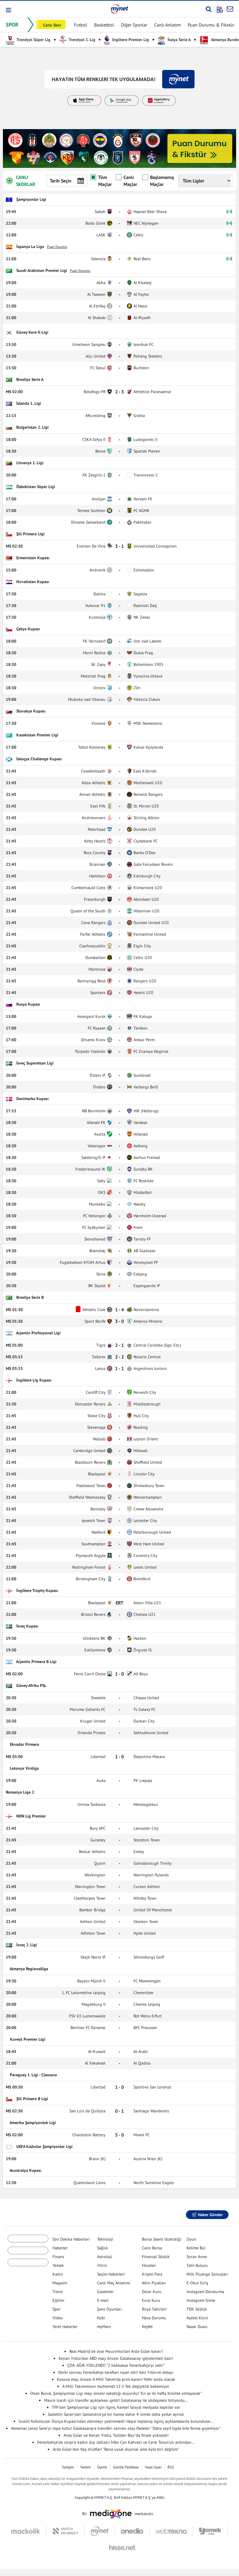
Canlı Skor (52, 25)
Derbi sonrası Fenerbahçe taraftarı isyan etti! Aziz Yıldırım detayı (116, 2372)
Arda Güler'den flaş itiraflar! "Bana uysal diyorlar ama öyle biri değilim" (116, 2449)
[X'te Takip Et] (117, 2215)
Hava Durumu (154, 2318)
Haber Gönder (210, 2215)
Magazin (60, 2283)
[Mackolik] (29, 2531)
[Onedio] (132, 2531)
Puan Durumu (57, 247)
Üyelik (102, 2467)
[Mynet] (100, 2531)
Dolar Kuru (152, 2292)
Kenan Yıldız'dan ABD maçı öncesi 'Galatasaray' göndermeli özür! (116, 2358)
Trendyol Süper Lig (33, 40)
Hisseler (149, 2265)
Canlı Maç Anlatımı (114, 2283)
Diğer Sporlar (134, 25)
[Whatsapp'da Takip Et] (176, 2215)
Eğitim (58, 2300)
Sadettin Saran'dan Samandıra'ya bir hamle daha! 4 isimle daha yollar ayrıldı (116, 2414)
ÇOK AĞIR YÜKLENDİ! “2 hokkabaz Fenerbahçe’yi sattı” (116, 2365)
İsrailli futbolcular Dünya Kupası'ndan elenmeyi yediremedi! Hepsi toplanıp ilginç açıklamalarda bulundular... (116, 2421)
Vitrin (102, 2265)
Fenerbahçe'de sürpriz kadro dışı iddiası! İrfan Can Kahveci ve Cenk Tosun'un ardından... (116, 2442)
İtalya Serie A (179, 40)
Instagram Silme (201, 2300)
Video (58, 2318)
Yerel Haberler (65, 2327)
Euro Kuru (151, 2300)
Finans (58, 2257)
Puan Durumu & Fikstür (211, 25)
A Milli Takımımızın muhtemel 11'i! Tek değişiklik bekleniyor (116, 2386)
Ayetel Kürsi (197, 2318)
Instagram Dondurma (205, 2292)
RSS (171, 2467)
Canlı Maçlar (130, 181)
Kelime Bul (196, 2248)
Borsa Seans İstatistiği (162, 2239)
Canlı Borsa (152, 2248)
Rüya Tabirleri (154, 2309)
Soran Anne (197, 2257)
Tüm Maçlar (105, 181)
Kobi (101, 2318)
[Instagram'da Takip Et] (132, 2215)
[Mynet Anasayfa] (119, 9)
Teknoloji (105, 2239)
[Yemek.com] (210, 2531)
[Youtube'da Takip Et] (161, 2215)
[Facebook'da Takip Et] (103, 2215)
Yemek (58, 2265)
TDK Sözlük (197, 2309)
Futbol (81, 25)
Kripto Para (152, 2274)
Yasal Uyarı (153, 2467)
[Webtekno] (171, 2531)
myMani (104, 2327)
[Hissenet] (120, 2547)
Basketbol (104, 25)
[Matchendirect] (65, 2531)
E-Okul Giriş (197, 2283)
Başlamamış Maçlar (162, 181)
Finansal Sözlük (156, 2257)
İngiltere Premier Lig (130, 40)
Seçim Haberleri (111, 2274)
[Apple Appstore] (28, 2257)
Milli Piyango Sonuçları (207, 2274)
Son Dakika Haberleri (71, 2239)
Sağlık (102, 2248)
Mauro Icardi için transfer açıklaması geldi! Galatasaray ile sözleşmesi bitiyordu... (116, 2400)
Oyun (191, 2239)
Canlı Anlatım (167, 25)
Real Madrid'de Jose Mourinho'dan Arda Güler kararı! (116, 2351)
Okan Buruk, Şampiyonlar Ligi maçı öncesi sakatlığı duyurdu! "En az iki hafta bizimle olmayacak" (116, 2393)
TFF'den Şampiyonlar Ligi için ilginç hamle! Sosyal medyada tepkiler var (116, 2407)
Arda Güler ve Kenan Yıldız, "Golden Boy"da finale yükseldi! (116, 2435)
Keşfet (147, 2327)
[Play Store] (28, 2241)
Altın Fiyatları (154, 2283)
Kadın (58, 2274)
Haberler (60, 2248)
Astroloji (105, 2257)
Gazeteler (105, 2292)
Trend (58, 2292)
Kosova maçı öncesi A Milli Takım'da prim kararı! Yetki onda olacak (116, 2379)
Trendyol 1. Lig (82, 40)
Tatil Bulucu (197, 2265)
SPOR (12, 25)
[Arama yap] (209, 9)
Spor (57, 2309)
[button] (8, 10)
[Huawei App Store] (28, 2273)
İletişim (68, 2467)
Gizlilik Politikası (126, 2467)
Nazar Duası (197, 2327)
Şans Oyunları (109, 2309)
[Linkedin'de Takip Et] (147, 2215)
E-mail (103, 2300)
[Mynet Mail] (230, 9)
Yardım (86, 2467)
